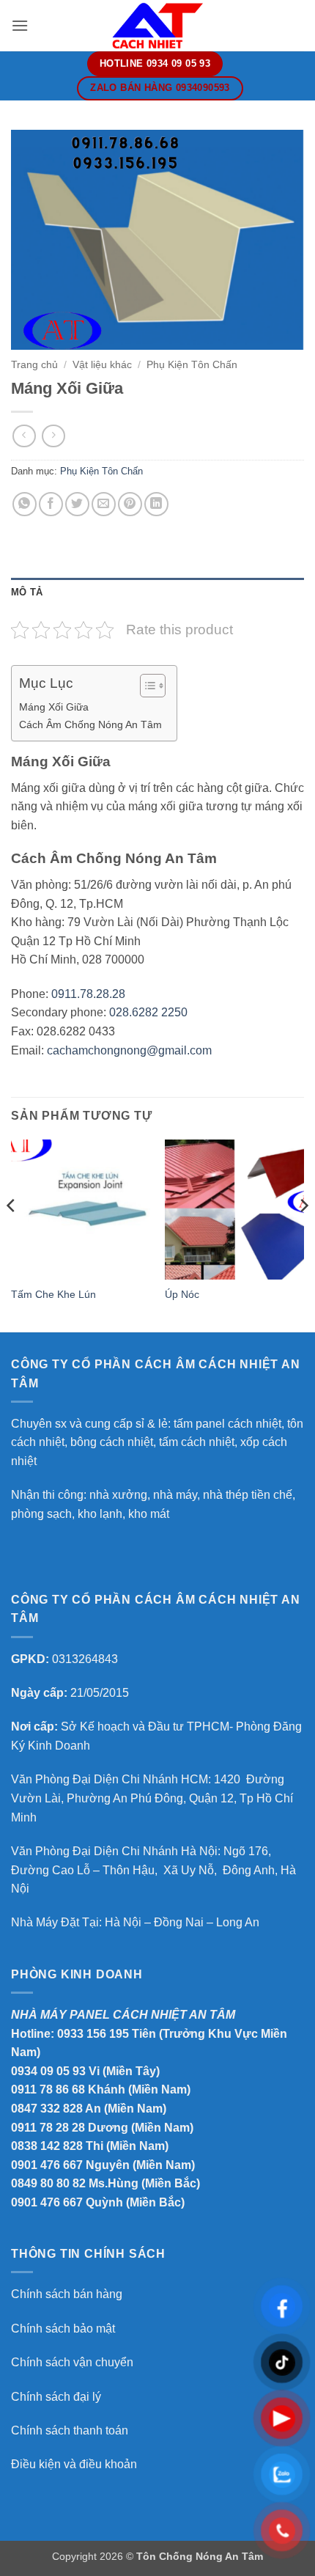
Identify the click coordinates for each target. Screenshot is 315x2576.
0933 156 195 (93, 2034)
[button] (20, 25)
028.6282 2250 (148, 1012)
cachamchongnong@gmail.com (129, 1050)
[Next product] (24, 436)
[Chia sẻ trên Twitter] (77, 504)
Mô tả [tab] (27, 592)
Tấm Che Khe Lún (53, 1295)
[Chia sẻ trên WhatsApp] (25, 504)
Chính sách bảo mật (63, 2329)
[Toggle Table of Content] (145, 686)
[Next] (303, 1234)
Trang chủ (34, 365)
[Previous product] (53, 436)
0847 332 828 (47, 2109)
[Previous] (12, 1234)
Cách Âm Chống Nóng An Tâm (90, 724)
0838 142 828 (47, 2146)
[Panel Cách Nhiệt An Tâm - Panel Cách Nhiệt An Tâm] (157, 25)
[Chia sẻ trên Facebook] (51, 504)
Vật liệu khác (102, 365)
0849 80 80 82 (48, 2183)
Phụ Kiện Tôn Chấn (192, 365)
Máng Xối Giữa (54, 707)
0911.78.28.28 (88, 994)
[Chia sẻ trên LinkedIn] (156, 504)
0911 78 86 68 (48, 2089)
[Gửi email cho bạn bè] (104, 504)
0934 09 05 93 (48, 2071)
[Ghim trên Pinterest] (130, 504)
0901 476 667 (47, 2165)
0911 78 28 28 (48, 2128)
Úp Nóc (182, 1295)
